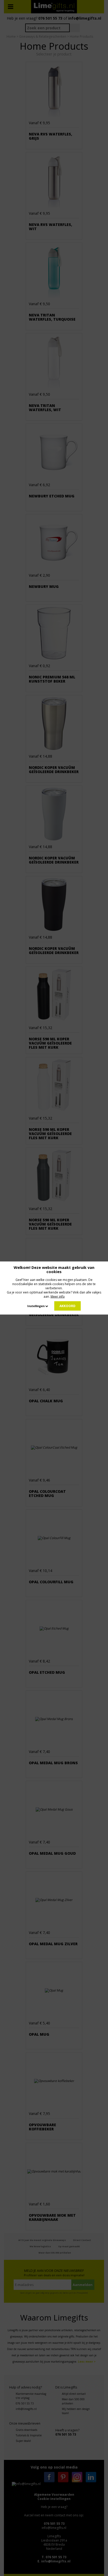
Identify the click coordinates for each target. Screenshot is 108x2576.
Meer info (58, 1296)
